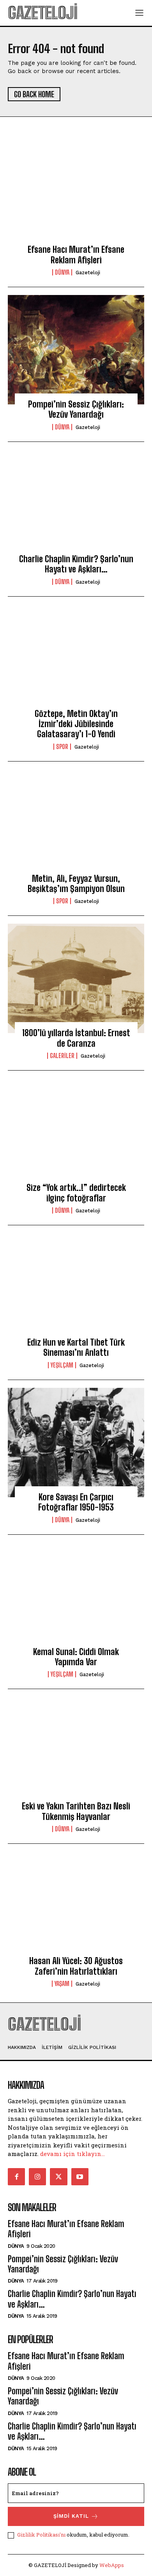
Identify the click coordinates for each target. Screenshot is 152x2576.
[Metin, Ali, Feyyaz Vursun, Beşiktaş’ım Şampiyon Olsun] (76, 824)
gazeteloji (88, 273)
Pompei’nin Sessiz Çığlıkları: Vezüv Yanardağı (76, 409)
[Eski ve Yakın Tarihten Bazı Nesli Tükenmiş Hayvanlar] (76, 1752)
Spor (62, 747)
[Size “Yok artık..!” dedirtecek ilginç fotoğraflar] (76, 1133)
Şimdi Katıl (71, 2516)
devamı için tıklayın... (72, 2154)
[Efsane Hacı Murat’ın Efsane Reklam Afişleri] (76, 195)
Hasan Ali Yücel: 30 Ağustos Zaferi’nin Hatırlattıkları (76, 1966)
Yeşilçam (62, 1365)
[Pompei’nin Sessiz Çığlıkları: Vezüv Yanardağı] (76, 350)
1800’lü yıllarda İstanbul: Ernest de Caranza (76, 1038)
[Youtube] (80, 2177)
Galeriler (62, 1056)
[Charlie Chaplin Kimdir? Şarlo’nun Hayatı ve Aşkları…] (76, 504)
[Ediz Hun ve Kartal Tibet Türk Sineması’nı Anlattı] (76, 1288)
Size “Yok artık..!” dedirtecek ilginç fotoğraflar (76, 1193)
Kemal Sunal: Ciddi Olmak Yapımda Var (76, 1657)
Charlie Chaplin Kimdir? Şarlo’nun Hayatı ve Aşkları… (76, 564)
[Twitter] (58, 2177)
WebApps (112, 2565)
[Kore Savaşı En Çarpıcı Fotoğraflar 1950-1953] (76, 1443)
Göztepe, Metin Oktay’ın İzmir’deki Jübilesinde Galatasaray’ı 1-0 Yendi (76, 724)
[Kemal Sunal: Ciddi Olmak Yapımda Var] (76, 1597)
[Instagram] (37, 2177)
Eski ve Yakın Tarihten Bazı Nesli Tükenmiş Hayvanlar (76, 1811)
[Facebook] (16, 2177)
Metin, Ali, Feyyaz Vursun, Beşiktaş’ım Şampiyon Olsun (76, 884)
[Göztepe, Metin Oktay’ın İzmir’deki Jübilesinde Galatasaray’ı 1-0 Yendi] (76, 659)
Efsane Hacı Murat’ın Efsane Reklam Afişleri (76, 255)
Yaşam (62, 1984)
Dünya (62, 272)
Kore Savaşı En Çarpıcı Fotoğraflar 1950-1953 (76, 1502)
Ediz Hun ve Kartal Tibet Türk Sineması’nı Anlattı (76, 1347)
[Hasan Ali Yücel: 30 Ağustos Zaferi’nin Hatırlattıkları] (76, 1906)
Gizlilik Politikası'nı (41, 2535)
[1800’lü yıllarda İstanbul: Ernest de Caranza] (76, 978)
